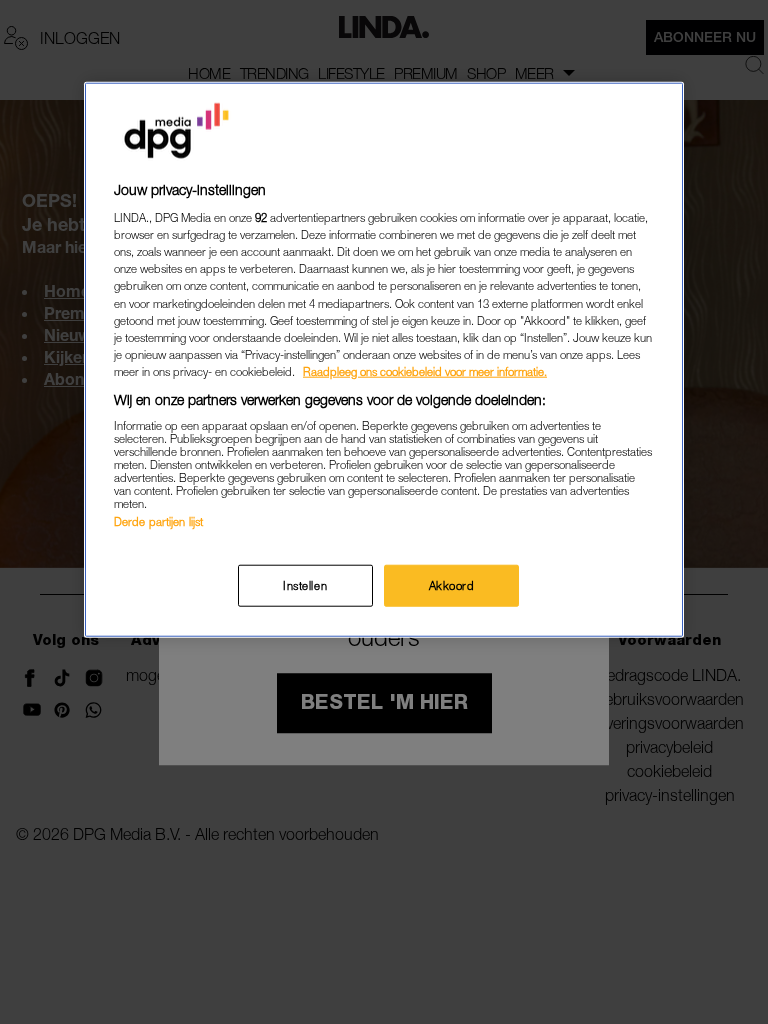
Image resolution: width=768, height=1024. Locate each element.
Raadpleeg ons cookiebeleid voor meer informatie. (425, 370)
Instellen (305, 584)
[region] (384, 359)
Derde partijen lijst (158, 521)
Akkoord (452, 584)
